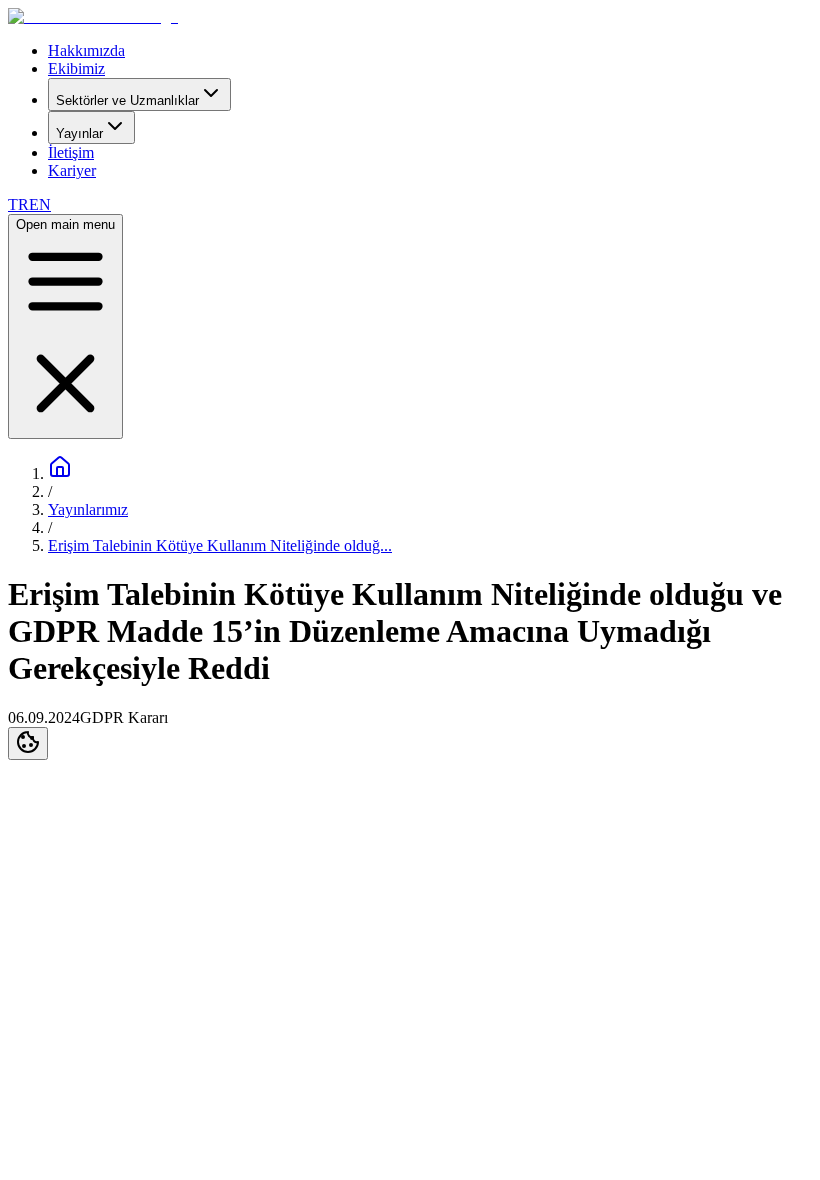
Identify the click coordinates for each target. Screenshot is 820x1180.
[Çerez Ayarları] (28, 743)
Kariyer (72, 170)
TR (18, 204)
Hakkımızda (86, 50)
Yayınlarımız (88, 509)
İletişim (71, 152)
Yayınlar (79, 133)
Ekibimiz (76, 68)
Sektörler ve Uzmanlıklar (127, 100)
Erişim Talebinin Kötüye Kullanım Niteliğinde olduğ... (220, 545)
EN (40, 204)
